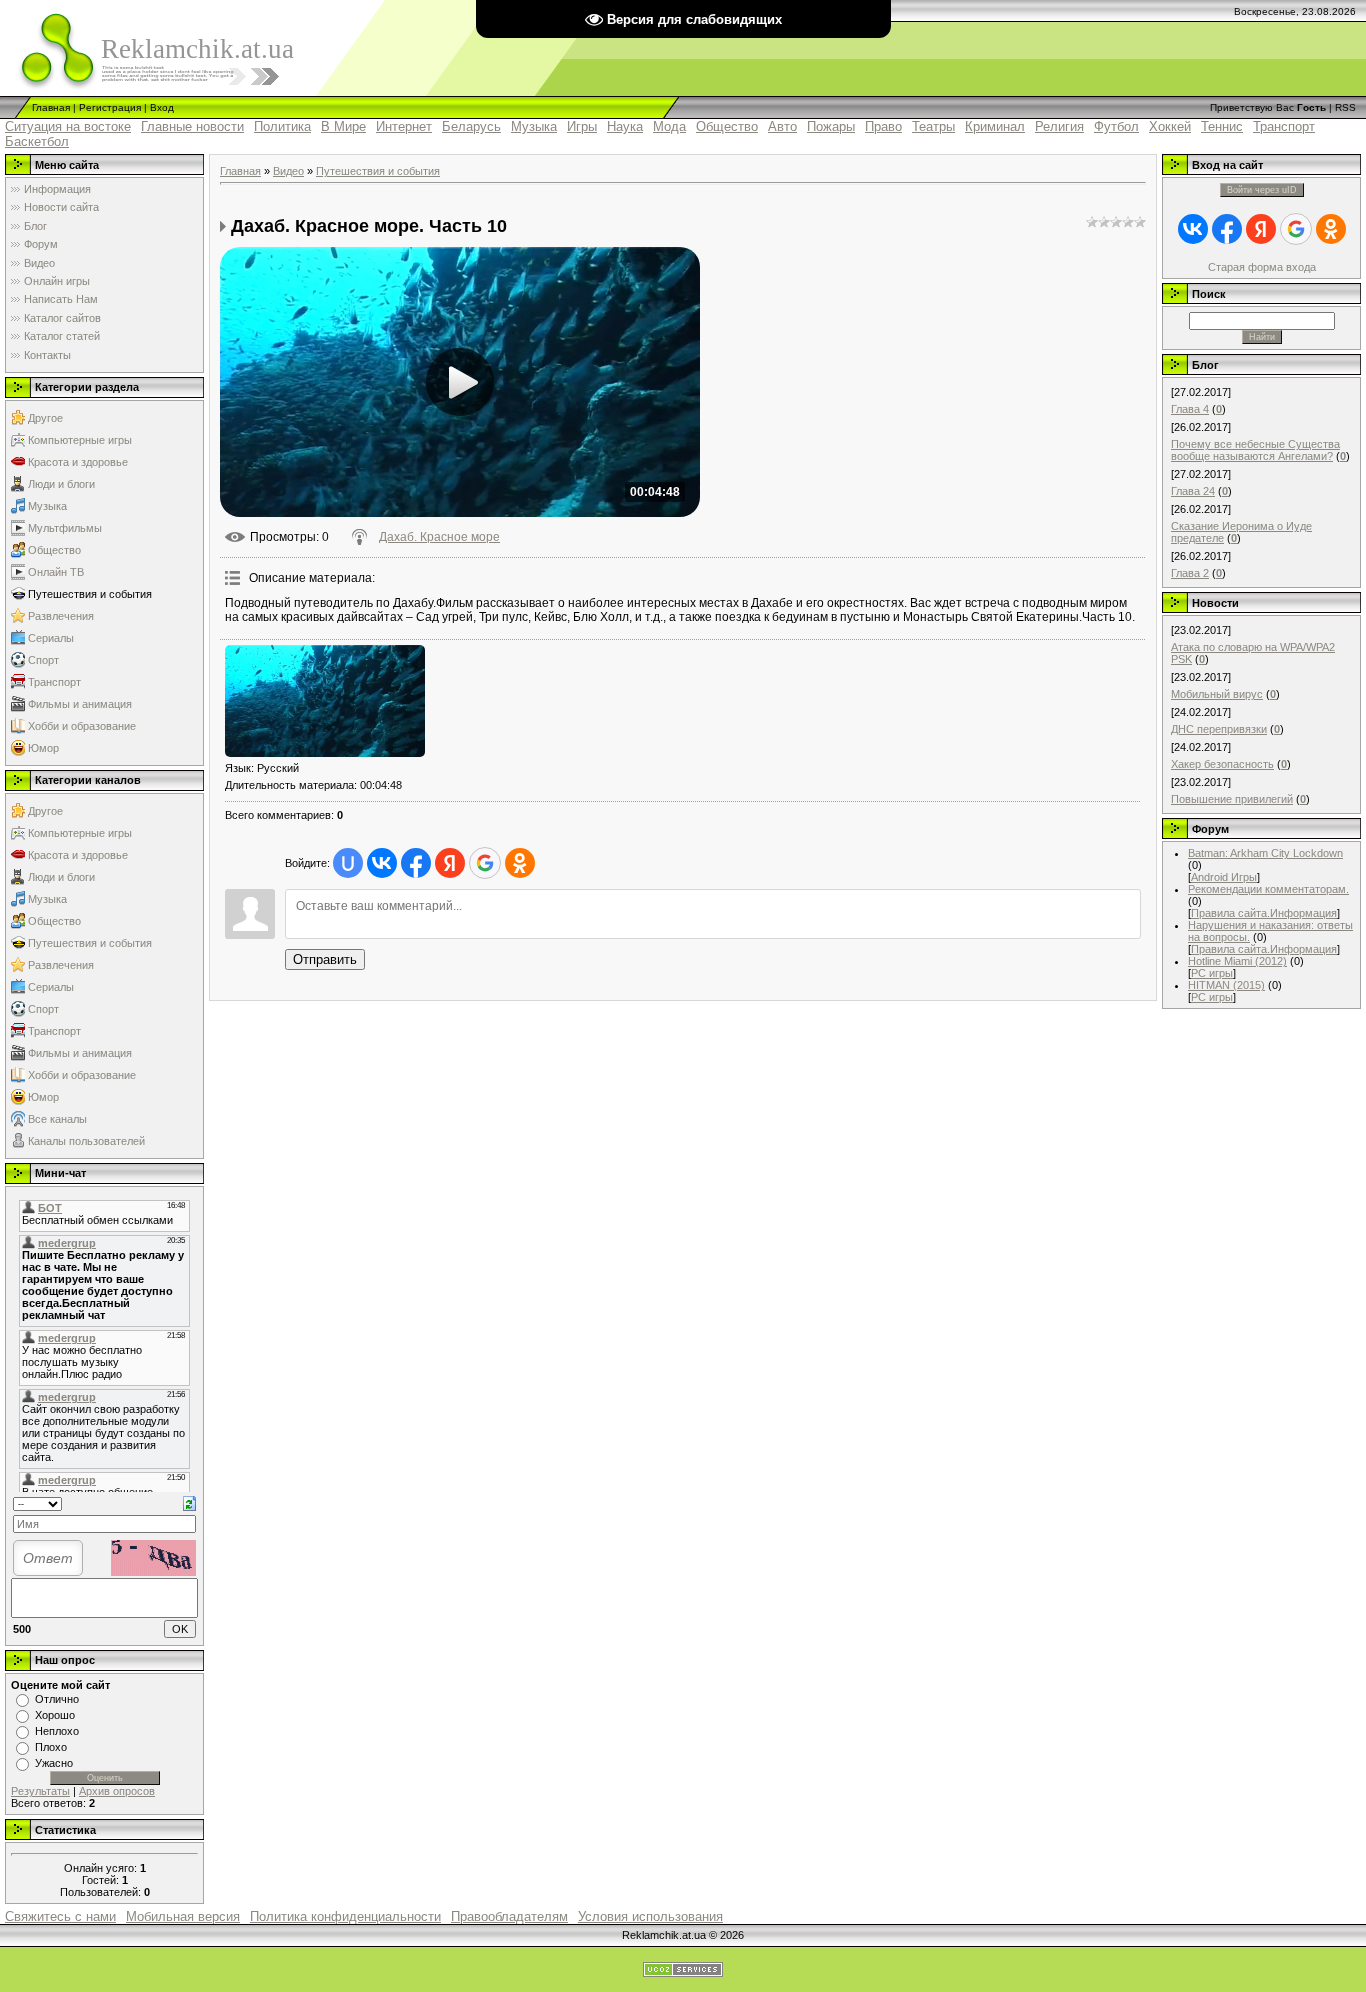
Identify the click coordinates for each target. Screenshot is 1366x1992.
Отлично (57, 1699)
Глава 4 (1190, 409)
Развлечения (61, 616)
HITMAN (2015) (1226, 985)
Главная (51, 107)
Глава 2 (1190, 573)
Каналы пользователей (86, 1141)
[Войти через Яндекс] (450, 863)
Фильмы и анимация (80, 704)
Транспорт (54, 682)
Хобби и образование (82, 726)
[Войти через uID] (348, 863)
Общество (54, 550)
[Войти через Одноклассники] (520, 863)
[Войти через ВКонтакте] (382, 863)
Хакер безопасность (1222, 764)
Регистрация (110, 107)
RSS (1345, 107)
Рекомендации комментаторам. (1268, 889)
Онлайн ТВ (56, 572)
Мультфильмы (65, 528)
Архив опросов (117, 1791)
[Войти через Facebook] (416, 863)
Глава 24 (1193, 491)
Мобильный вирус (1217, 694)
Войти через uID (1262, 190)
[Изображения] (325, 701)
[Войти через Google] (485, 863)
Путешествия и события (90, 594)
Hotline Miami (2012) (1237, 961)
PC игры (1212, 973)
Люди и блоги (61, 484)
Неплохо (57, 1731)
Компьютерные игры (80, 440)
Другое (45, 418)
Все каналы (57, 1119)
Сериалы (51, 638)
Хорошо (55, 1715)
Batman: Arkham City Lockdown (1265, 853)
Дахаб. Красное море (439, 537)
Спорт (43, 660)
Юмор (43, 748)
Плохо (51, 1747)
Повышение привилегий (1232, 799)
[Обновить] (189, 1502)
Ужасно (54, 1763)
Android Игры (1224, 877)
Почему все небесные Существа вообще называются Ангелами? (1255, 450)
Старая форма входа (1262, 267)
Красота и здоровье (78, 462)
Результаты (40, 1791)
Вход (162, 107)
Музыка (47, 506)
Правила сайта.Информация (1264, 913)
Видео (288, 171)
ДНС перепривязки (1219, 729)
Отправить (325, 959)
